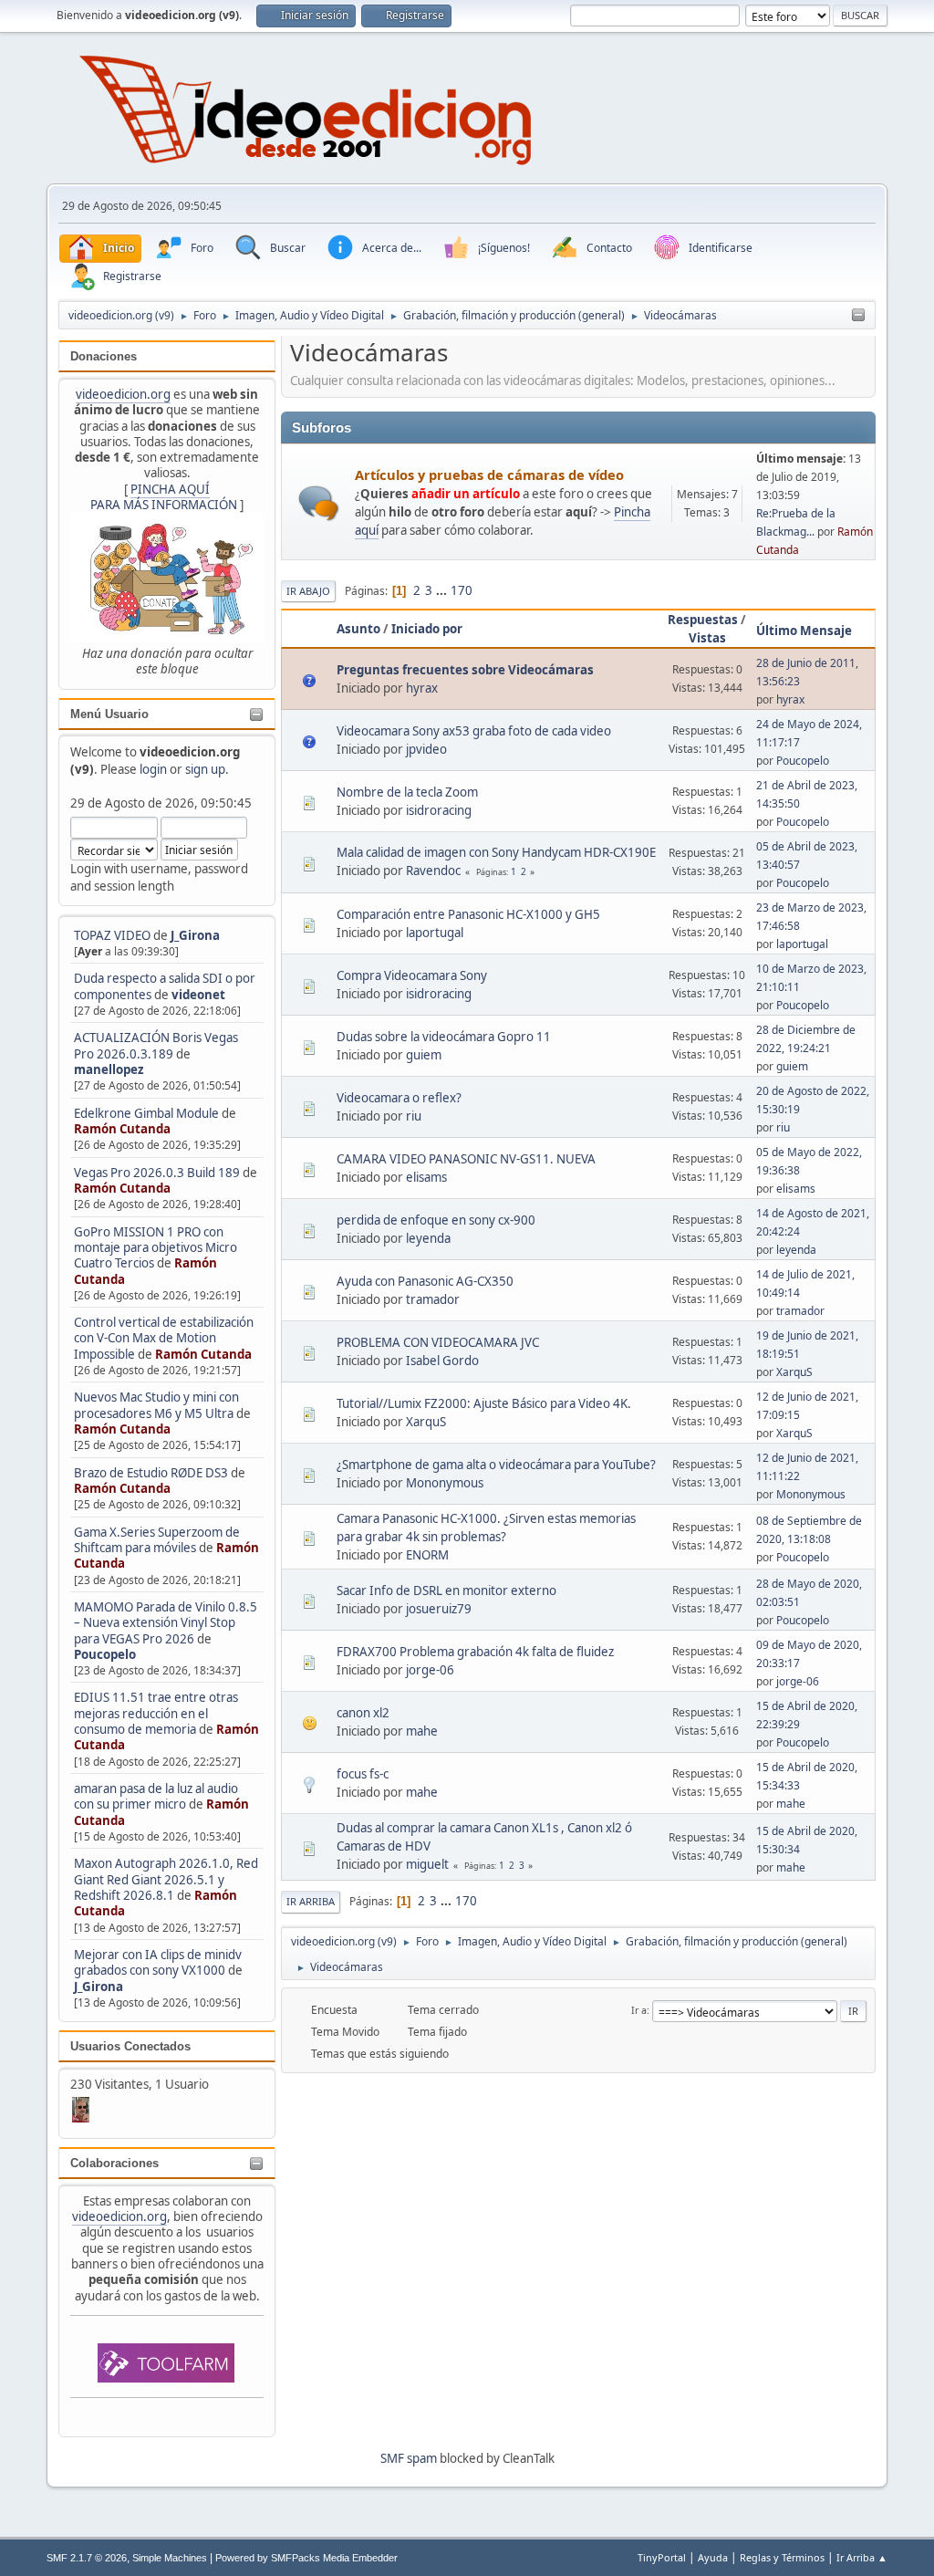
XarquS (794, 1372)
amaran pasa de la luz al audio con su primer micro (156, 1796)
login (153, 769)
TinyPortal (662, 2557)
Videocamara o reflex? (399, 1098)
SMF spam (409, 2458)
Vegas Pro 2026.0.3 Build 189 (157, 1173)
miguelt (427, 1864)
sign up (205, 769)
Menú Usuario (109, 714)
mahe (422, 1731)
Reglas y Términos (782, 2557)
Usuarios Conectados (130, 2046)
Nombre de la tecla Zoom (407, 792)
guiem (424, 1055)
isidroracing (439, 810)
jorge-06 (430, 1670)
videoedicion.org (123, 394)
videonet (198, 995)
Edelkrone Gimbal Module (146, 1113)
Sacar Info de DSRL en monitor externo (446, 1590)
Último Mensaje (804, 631)
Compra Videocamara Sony (412, 975)
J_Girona (195, 935)
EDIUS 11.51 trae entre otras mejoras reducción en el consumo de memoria (156, 1713)
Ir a (639, 2010)
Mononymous (445, 1483)
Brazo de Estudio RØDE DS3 (151, 1473)
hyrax (422, 688)
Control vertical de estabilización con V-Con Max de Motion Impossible (164, 1338)
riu (414, 1116)
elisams (426, 1177)
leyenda (428, 1238)
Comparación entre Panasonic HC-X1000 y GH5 (468, 914)
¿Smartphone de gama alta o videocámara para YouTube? (496, 1465)
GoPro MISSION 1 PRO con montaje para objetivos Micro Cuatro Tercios (156, 1248)
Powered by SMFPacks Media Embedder (306, 2558)
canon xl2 (363, 1713)
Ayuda (713, 2557)
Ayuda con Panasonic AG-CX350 (425, 1281)
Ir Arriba (311, 1901)
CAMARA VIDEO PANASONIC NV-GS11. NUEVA (466, 1159)
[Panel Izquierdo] (858, 316)
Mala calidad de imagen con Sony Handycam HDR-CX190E (496, 852)
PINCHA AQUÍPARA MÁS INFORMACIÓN (164, 497)
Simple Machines (170, 2558)
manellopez (109, 1069)
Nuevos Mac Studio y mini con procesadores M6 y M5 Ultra (156, 1405)
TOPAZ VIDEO (112, 935)
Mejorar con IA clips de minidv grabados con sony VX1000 (158, 1962)
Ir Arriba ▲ (862, 2557)
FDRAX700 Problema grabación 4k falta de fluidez (475, 1652)
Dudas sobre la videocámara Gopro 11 (444, 1037)
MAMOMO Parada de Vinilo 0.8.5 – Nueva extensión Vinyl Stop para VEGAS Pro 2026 (166, 1623)
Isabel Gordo (442, 1361)
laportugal (435, 933)
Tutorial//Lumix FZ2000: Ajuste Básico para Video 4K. (484, 1403)
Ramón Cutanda (122, 1129)
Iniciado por (427, 629)
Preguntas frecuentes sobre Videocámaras (465, 670)
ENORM (427, 1555)
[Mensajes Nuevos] (319, 503)
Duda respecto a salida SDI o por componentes (165, 986)
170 (462, 590)
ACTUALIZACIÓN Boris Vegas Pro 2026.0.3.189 (156, 1045)
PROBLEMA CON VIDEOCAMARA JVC (438, 1342)
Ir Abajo (308, 591)
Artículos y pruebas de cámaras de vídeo (489, 475)
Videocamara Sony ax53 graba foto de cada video (474, 731)
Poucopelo (105, 1654)
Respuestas (703, 620)
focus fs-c (363, 1774)
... (443, 590)
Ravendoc (433, 871)
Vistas (707, 638)
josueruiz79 (439, 1609)
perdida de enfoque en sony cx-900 (436, 1220)
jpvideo (426, 749)
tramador (433, 1299)
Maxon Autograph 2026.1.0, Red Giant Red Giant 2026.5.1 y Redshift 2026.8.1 (166, 1879)
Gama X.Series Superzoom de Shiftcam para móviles (157, 1540)
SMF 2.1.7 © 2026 (87, 2558)
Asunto (358, 629)
